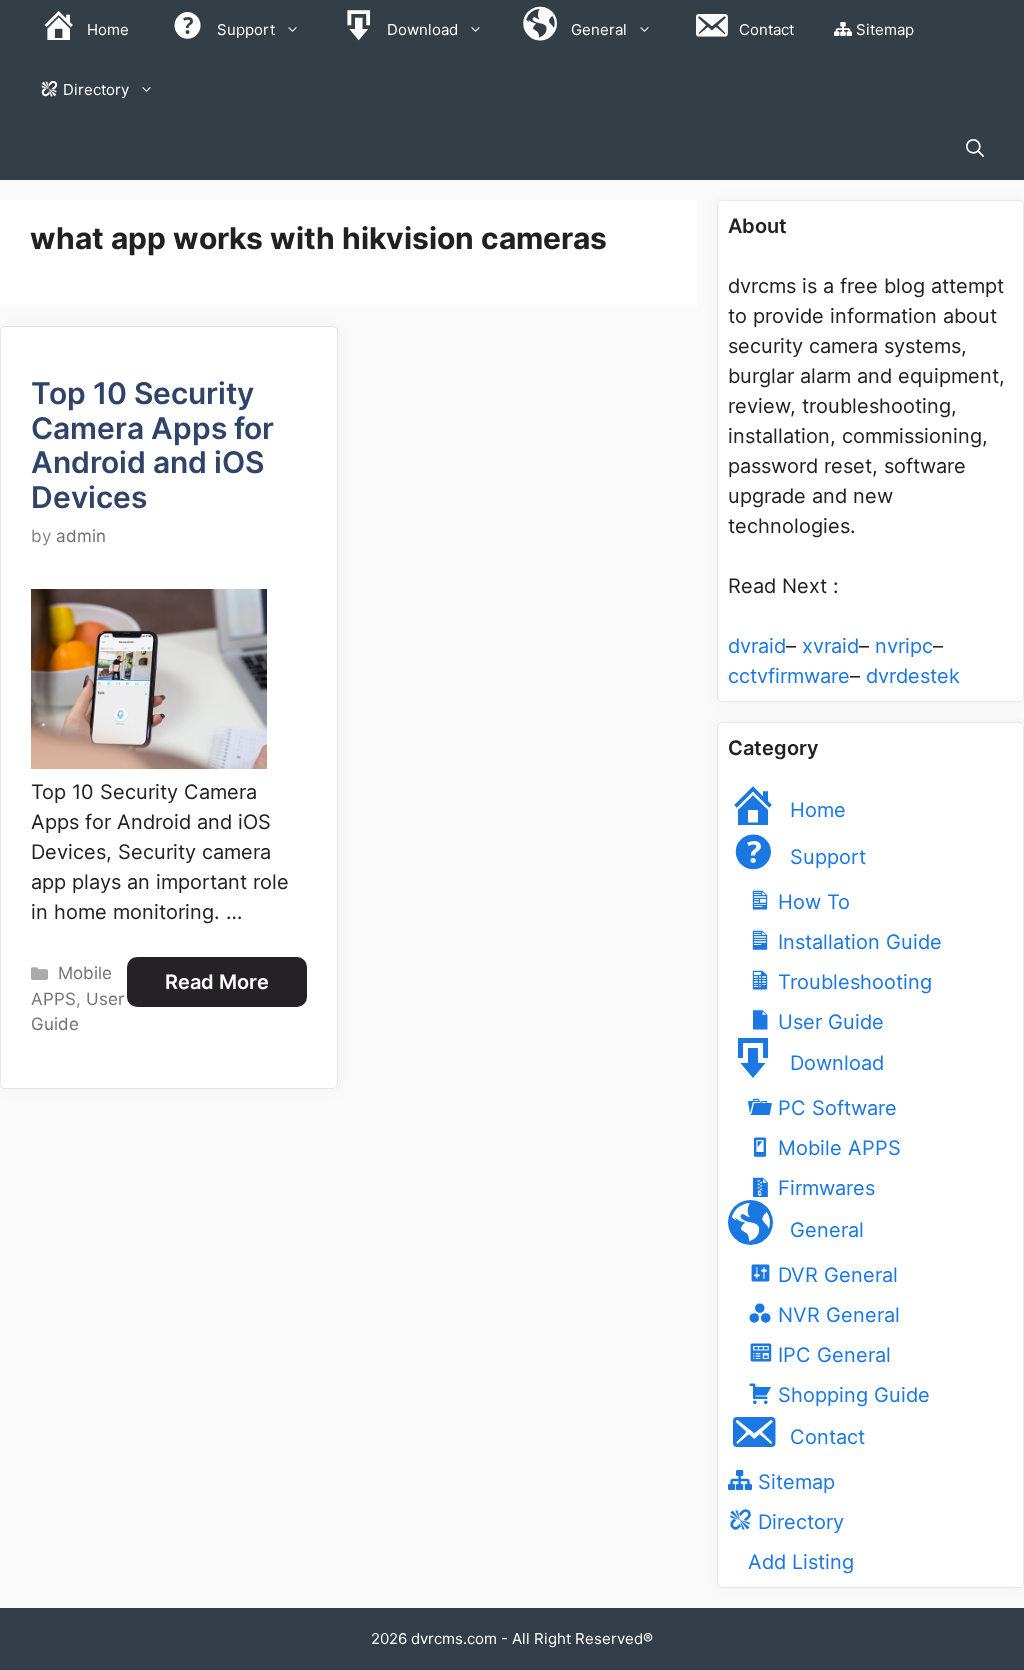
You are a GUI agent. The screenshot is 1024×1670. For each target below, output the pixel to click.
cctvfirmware (789, 676)
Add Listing (801, 1562)
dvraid (757, 646)
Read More (217, 982)
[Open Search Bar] (975, 150)
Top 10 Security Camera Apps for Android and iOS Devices (152, 445)
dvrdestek (913, 676)
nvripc (904, 646)
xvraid (830, 646)
